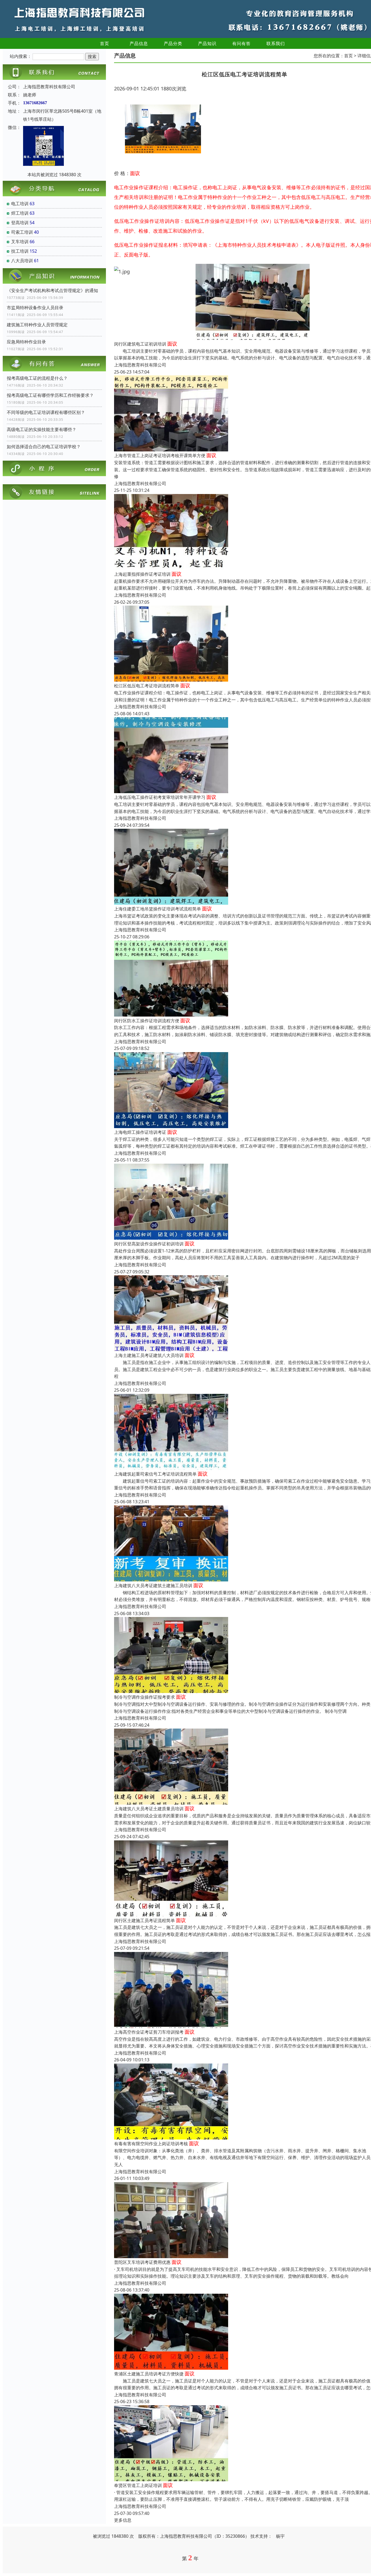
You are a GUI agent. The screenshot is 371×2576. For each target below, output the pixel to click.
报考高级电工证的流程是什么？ (37, 378)
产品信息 (139, 43)
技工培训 (20, 251)
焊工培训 (20, 213)
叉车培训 (20, 242)
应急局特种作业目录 (26, 342)
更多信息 (123, 2520)
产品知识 (207, 43)
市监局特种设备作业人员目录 (35, 308)
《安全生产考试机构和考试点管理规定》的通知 (52, 290)
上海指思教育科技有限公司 (140, 365)
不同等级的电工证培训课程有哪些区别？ (46, 412)
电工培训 (20, 204)
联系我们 (276, 43)
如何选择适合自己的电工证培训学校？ (44, 447)
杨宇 (280, 2536)
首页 (105, 43)
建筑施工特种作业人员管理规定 (37, 325)
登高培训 (20, 223)
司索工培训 (22, 232)
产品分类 (173, 43)
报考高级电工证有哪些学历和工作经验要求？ (50, 395)
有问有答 (241, 43)
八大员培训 (22, 261)
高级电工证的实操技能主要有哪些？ (42, 429)
